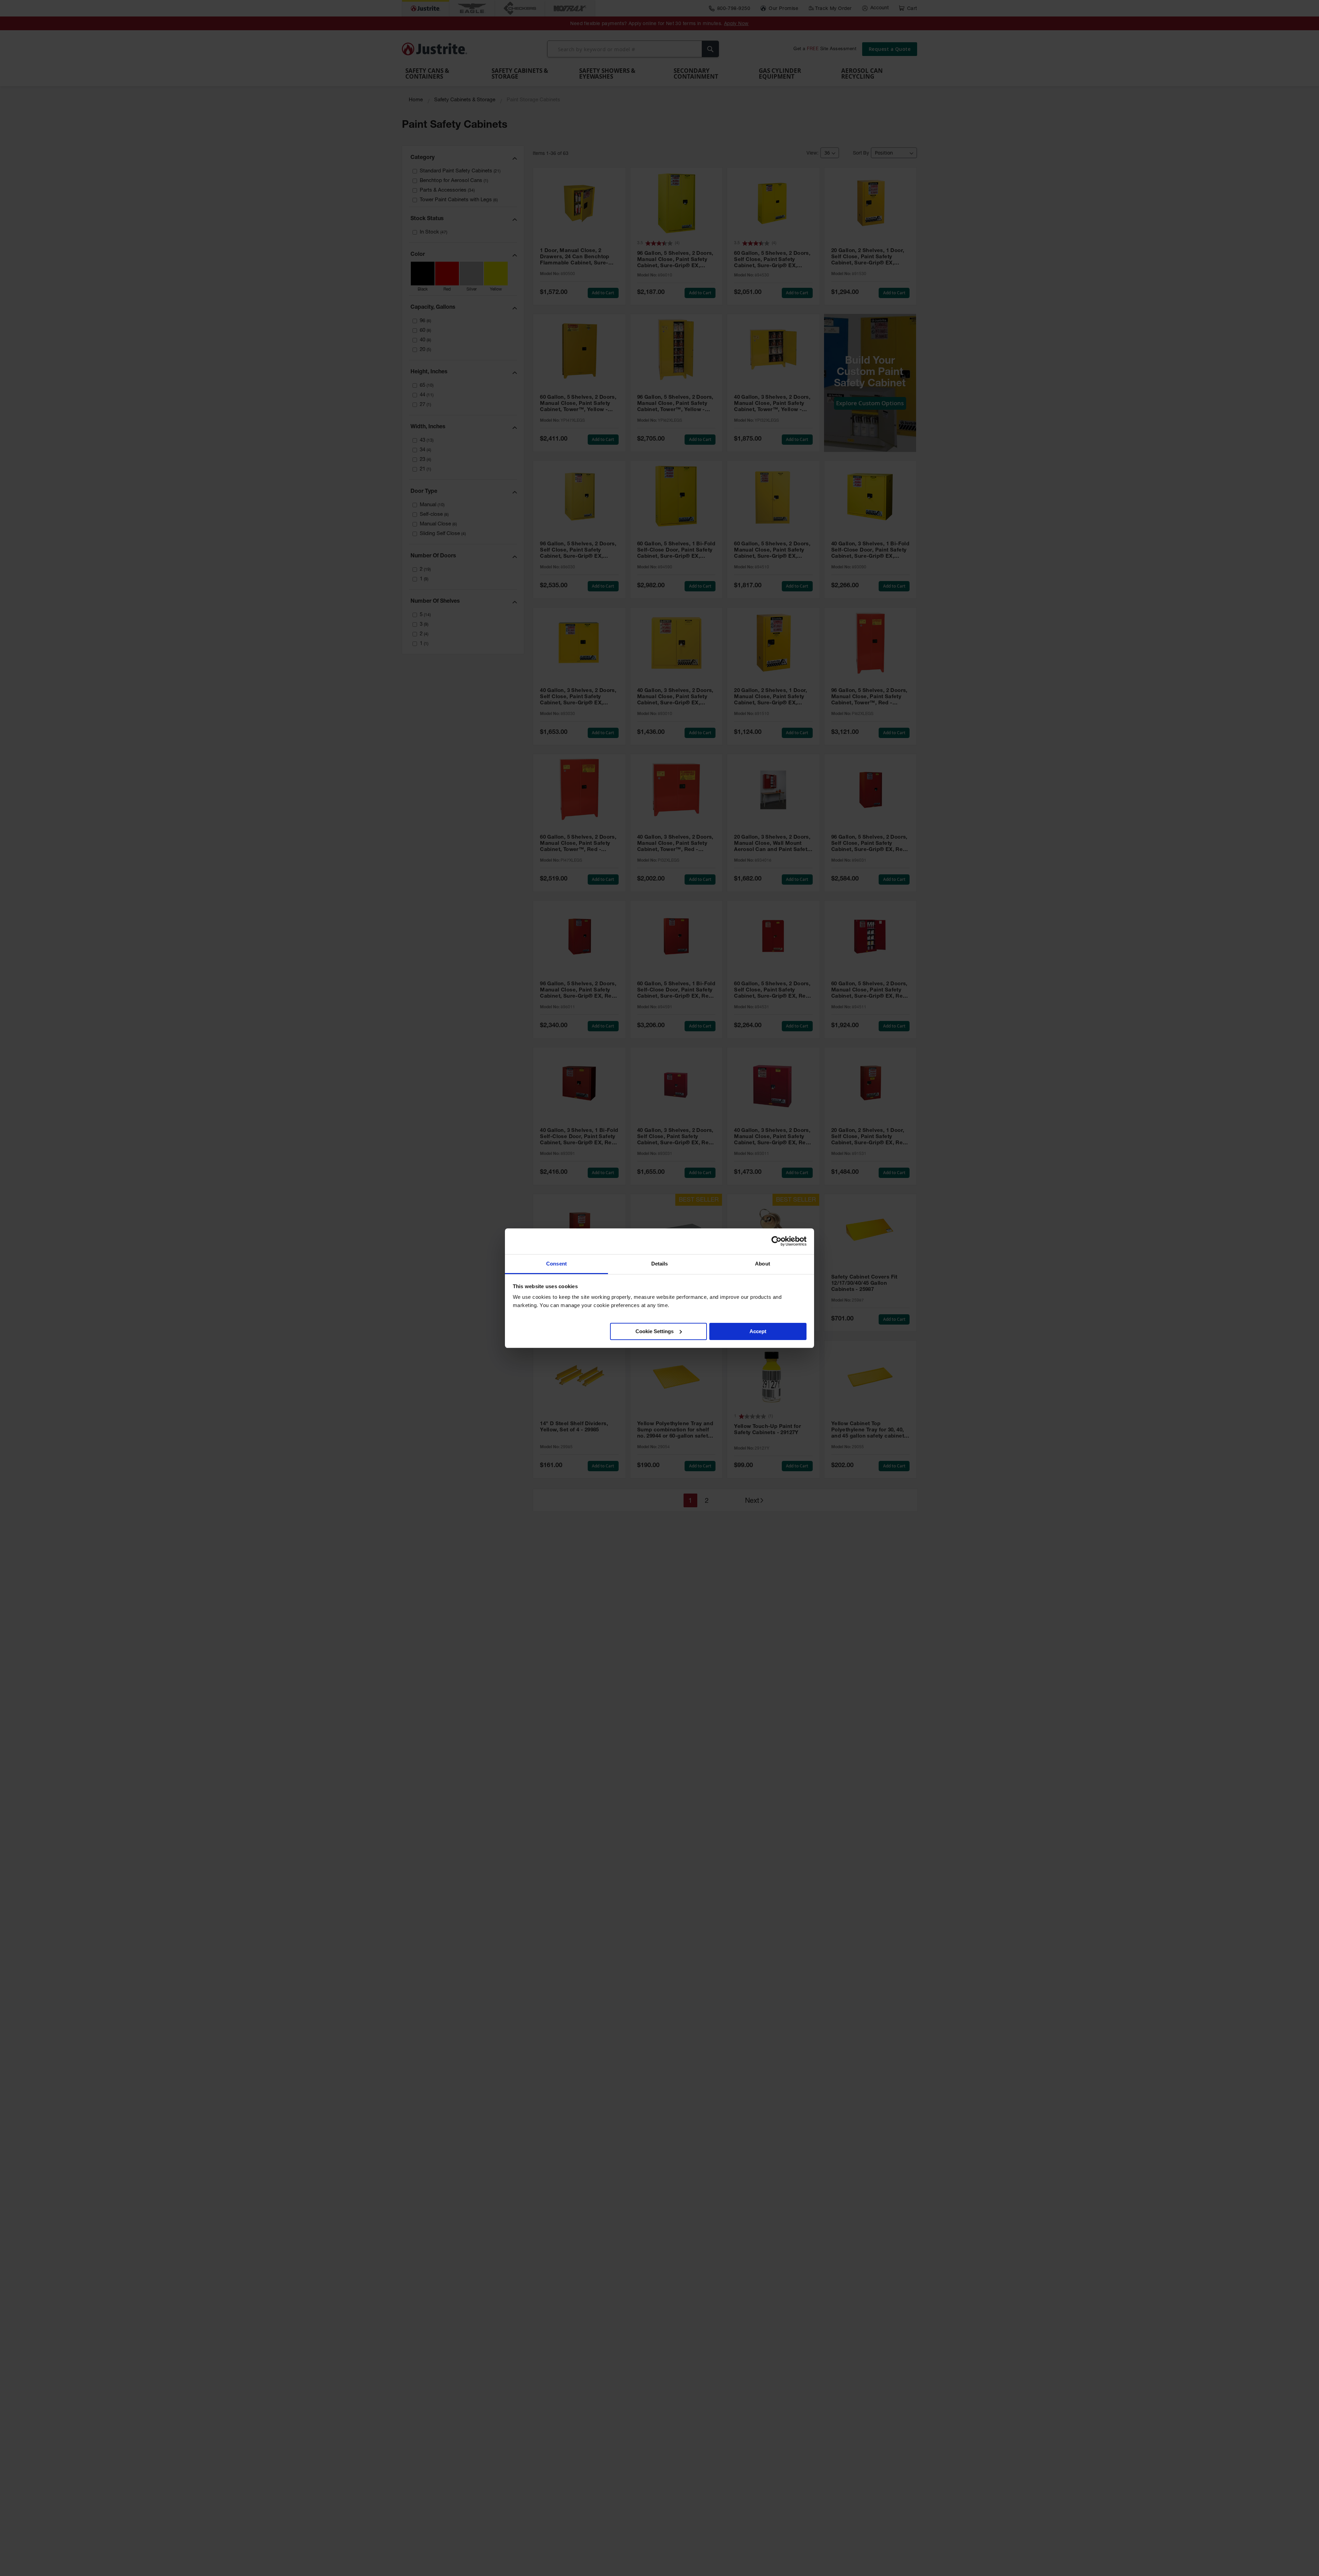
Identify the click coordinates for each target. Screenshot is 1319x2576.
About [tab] (763, 1264)
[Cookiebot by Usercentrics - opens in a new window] (776, 1241)
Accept (758, 1331)
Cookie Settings (655, 1331)
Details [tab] (660, 1264)
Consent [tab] (556, 1264)
